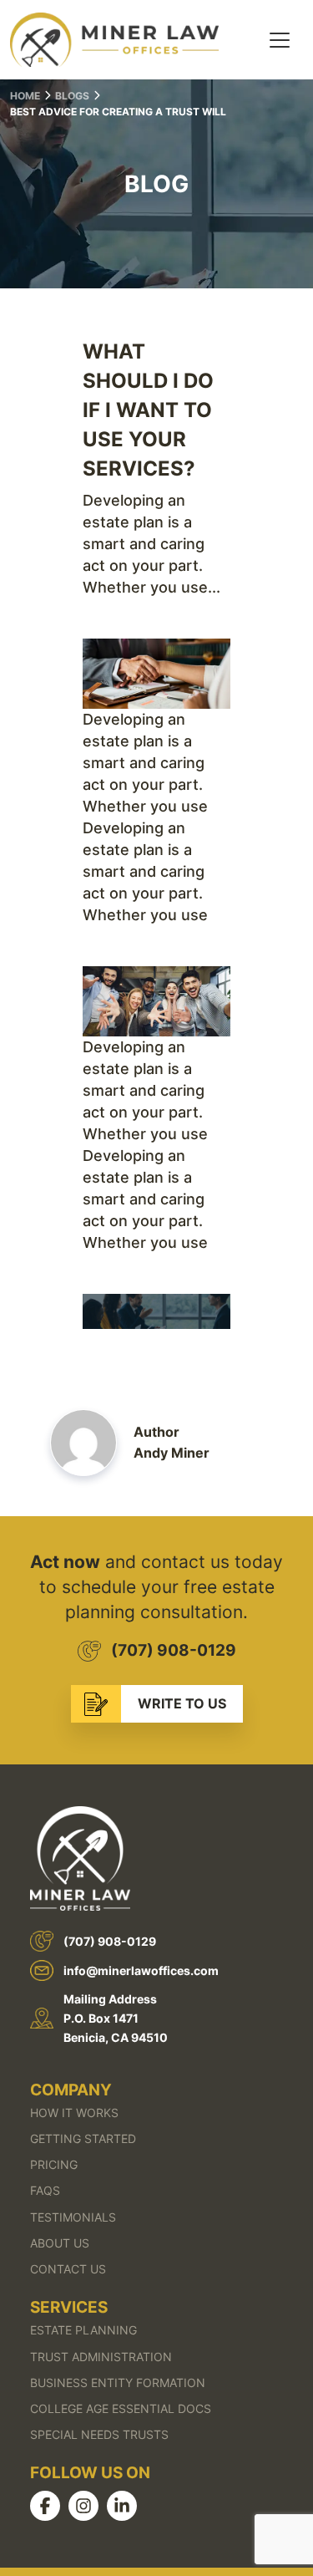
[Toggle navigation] (280, 40)
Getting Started (83, 2138)
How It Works (74, 2113)
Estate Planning (83, 2330)
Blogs (72, 96)
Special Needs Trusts (99, 2434)
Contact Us (68, 2269)
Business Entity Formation (118, 2383)
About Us (60, 2243)
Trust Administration (101, 2357)
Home (25, 96)
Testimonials (73, 2217)
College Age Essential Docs (121, 2408)
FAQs (45, 2190)
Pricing (54, 2164)
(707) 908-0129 (174, 1650)
